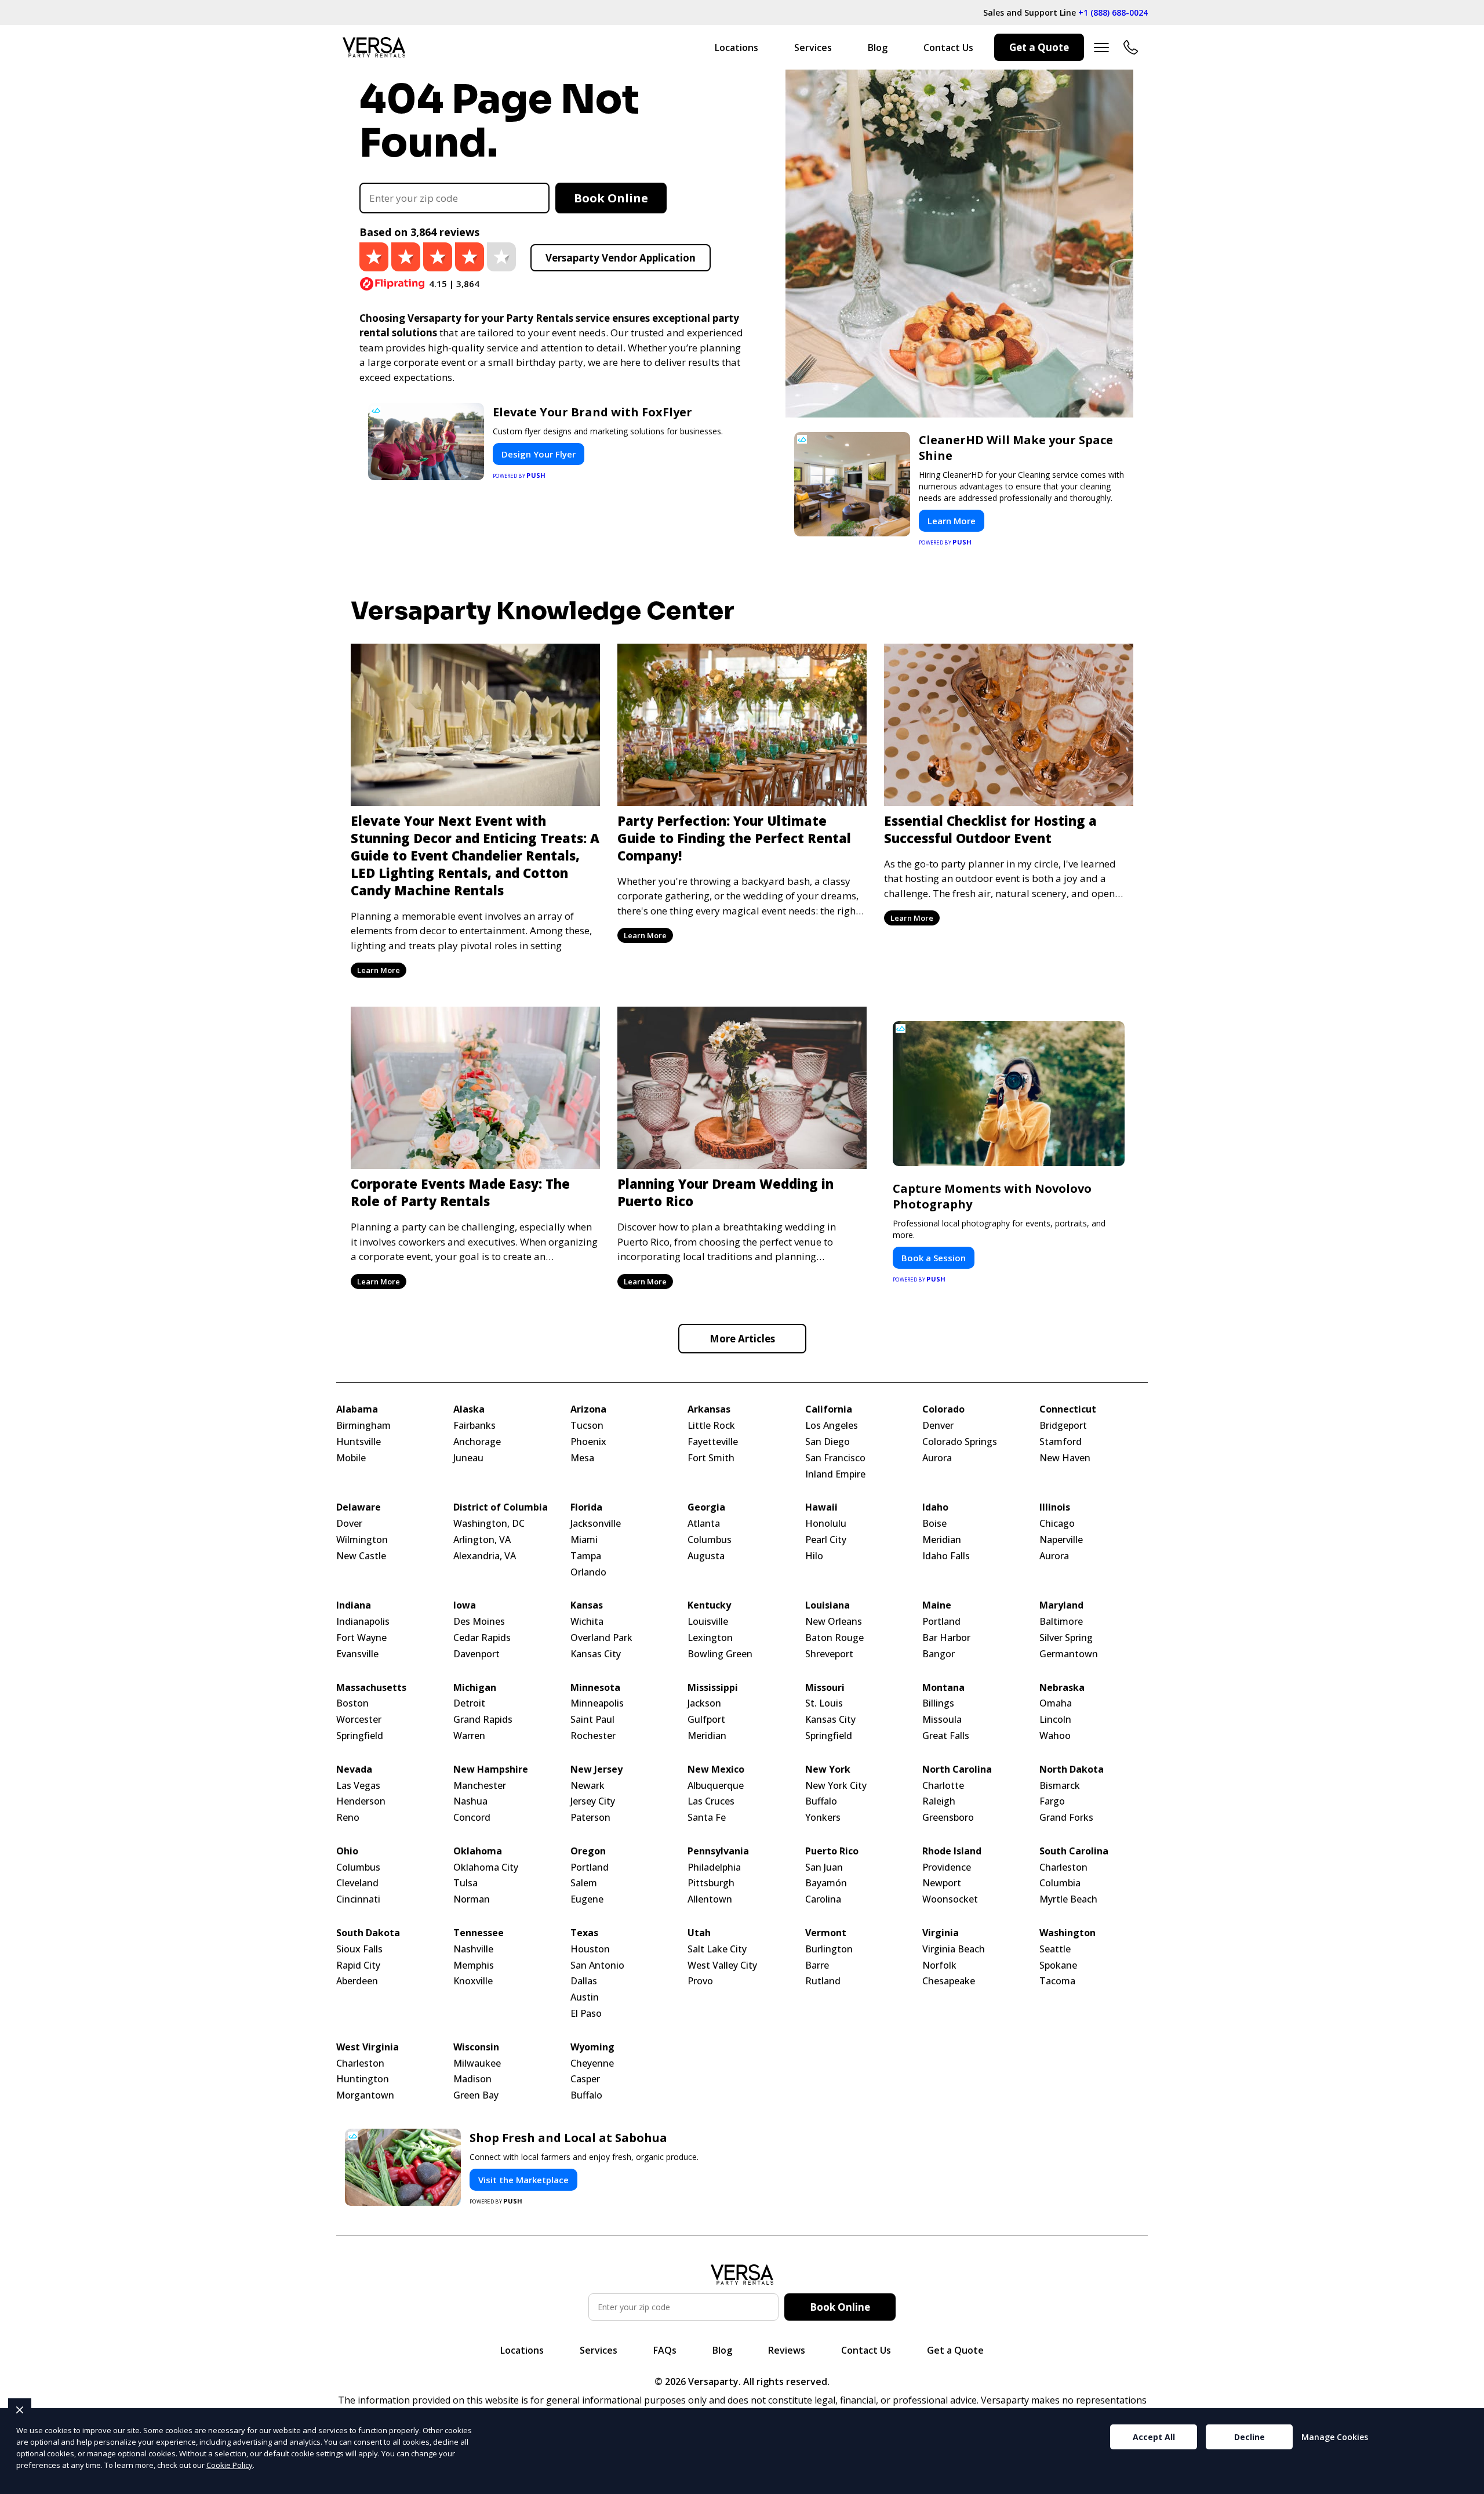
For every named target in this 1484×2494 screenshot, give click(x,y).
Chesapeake (949, 1981)
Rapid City (358, 1965)
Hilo (814, 1556)
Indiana (354, 1605)
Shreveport (829, 1654)
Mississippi (713, 1688)
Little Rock (711, 1426)
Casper (585, 2079)
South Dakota (368, 1933)
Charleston (1063, 1867)
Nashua (470, 1801)
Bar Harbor (946, 1638)
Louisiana (828, 1605)
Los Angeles (832, 1426)
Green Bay (476, 2095)
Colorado (943, 1409)
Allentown (710, 1899)
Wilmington (362, 1540)
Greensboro (948, 1818)
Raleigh (939, 1801)
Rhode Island (952, 1851)
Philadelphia (714, 1867)
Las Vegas (358, 1786)
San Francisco (835, 1458)
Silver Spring (1066, 1638)
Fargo (1052, 1801)
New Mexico (716, 1769)
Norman (472, 1899)
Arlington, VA (482, 1540)
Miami (584, 1540)
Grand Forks (1066, 1818)
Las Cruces (711, 1801)
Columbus (710, 1540)
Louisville (708, 1622)
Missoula (942, 1720)
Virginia (941, 1933)
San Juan (824, 1867)
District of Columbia (501, 1507)
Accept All (1154, 2437)
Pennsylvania (718, 1851)
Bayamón (826, 1883)
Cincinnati (358, 1899)
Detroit (469, 1703)
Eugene (587, 1899)
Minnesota (595, 1688)
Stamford (1061, 1442)
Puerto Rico (832, 1851)
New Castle (361, 1556)
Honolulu (826, 1524)
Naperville (1061, 1540)
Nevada (354, 1769)
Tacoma (1057, 1981)
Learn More (952, 521)
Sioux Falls (359, 1949)
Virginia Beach (954, 1949)
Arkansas (709, 1409)
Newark (588, 1786)
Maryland (1061, 1605)
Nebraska (1062, 1688)
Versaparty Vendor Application (621, 258)
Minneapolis (597, 1703)
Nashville (473, 1949)
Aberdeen (357, 1981)
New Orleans (834, 1622)
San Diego (828, 1442)
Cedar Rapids (482, 1638)
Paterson (590, 1818)
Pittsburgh (711, 1883)
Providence (947, 1867)
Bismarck (1060, 1786)
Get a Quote (1039, 47)
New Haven (1065, 1458)
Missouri (825, 1688)
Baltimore (1061, 1622)
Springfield (360, 1736)
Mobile (351, 1458)
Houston (590, 1949)
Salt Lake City (717, 1949)
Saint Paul (592, 1720)
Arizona (588, 1409)
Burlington (829, 1949)
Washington (1067, 1933)
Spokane (1058, 1965)
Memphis (474, 1965)
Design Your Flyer (539, 454)
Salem (584, 1883)
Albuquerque (716, 1786)
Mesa (582, 1458)
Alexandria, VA (485, 1556)
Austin (585, 1997)
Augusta (706, 1556)
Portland (941, 1622)
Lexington (710, 1638)
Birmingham (363, 1426)
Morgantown (365, 2095)
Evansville (357, 1654)
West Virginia (368, 2047)
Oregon (588, 1851)
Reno (348, 1818)
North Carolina (957, 1769)
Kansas (587, 1605)
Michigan (475, 1688)
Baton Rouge (834, 1638)
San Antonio (597, 1965)
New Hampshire (491, 1769)
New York (828, 1769)
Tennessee (479, 1933)
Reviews (787, 2350)
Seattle (1055, 1949)
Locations (736, 48)
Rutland (823, 1981)
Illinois (1055, 1507)
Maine (937, 1605)
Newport (942, 1883)
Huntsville (359, 1442)
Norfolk (939, 1965)
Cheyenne (592, 2063)
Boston (352, 1703)
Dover (349, 1524)
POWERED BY (519, 475)
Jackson (704, 1703)
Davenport (477, 1654)
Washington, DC (489, 1524)
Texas (584, 1933)
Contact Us (948, 48)
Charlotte (943, 1786)
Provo (700, 1981)
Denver (938, 1426)
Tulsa (465, 1883)
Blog (878, 48)
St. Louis (824, 1703)
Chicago (1057, 1524)
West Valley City (722, 1965)
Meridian (942, 1540)
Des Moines (479, 1622)
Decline (1250, 2437)
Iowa (465, 1605)
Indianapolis (363, 1622)
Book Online (611, 198)
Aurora (937, 1458)
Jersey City (593, 1801)
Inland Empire (835, 1474)
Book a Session (934, 1258)
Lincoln (1055, 1720)
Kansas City (596, 1654)
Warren (469, 1736)
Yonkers (823, 1818)
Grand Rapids (483, 1720)
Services (813, 48)
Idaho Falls (946, 1556)
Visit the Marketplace (523, 2180)
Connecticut (1068, 1409)
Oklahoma (478, 1851)
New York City (836, 1786)
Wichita (587, 1622)
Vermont (826, 1933)
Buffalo (821, 1801)
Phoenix (588, 1442)
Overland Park (601, 1638)
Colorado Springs (960, 1442)
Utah (699, 1933)
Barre (817, 1965)
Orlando (588, 1572)
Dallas (584, 1981)
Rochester (593, 1736)
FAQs (665, 2350)
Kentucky (709, 1605)
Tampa (586, 1556)
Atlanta (704, 1524)
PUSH (1465, 2484)
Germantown (1069, 1654)
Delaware (359, 1507)
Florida (586, 1507)
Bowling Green (720, 1654)
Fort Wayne (361, 1638)
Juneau (468, 1458)
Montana (943, 1688)
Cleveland (357, 1883)
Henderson (361, 1801)
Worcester (359, 1720)
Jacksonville (596, 1524)
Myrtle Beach (1068, 1899)
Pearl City (826, 1540)
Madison (472, 2079)
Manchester (480, 1786)
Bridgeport (1063, 1426)
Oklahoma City (486, 1867)
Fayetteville (713, 1442)
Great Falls (946, 1736)
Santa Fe (707, 1818)
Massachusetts (371, 1688)
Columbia (1060, 1883)
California (829, 1409)
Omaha (1056, 1703)
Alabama (357, 1409)
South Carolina (1074, 1851)
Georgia (706, 1507)
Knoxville (473, 1981)
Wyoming (592, 2047)
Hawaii (821, 1507)
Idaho (935, 1507)
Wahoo (1055, 1736)
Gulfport (706, 1720)
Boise (934, 1524)
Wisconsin (476, 2047)
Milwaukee (477, 2063)
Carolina (823, 1899)
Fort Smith (711, 1458)
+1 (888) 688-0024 (1113, 12)
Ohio (347, 1851)
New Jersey (596, 1769)
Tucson (587, 1426)
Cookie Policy (230, 2465)
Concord (472, 1818)
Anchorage (477, 1442)
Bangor (939, 1654)
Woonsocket (950, 1899)
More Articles (742, 1339)
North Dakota (1072, 1769)
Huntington (363, 2079)
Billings (938, 1703)
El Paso (586, 2014)
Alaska (469, 1409)
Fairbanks (474, 1426)
